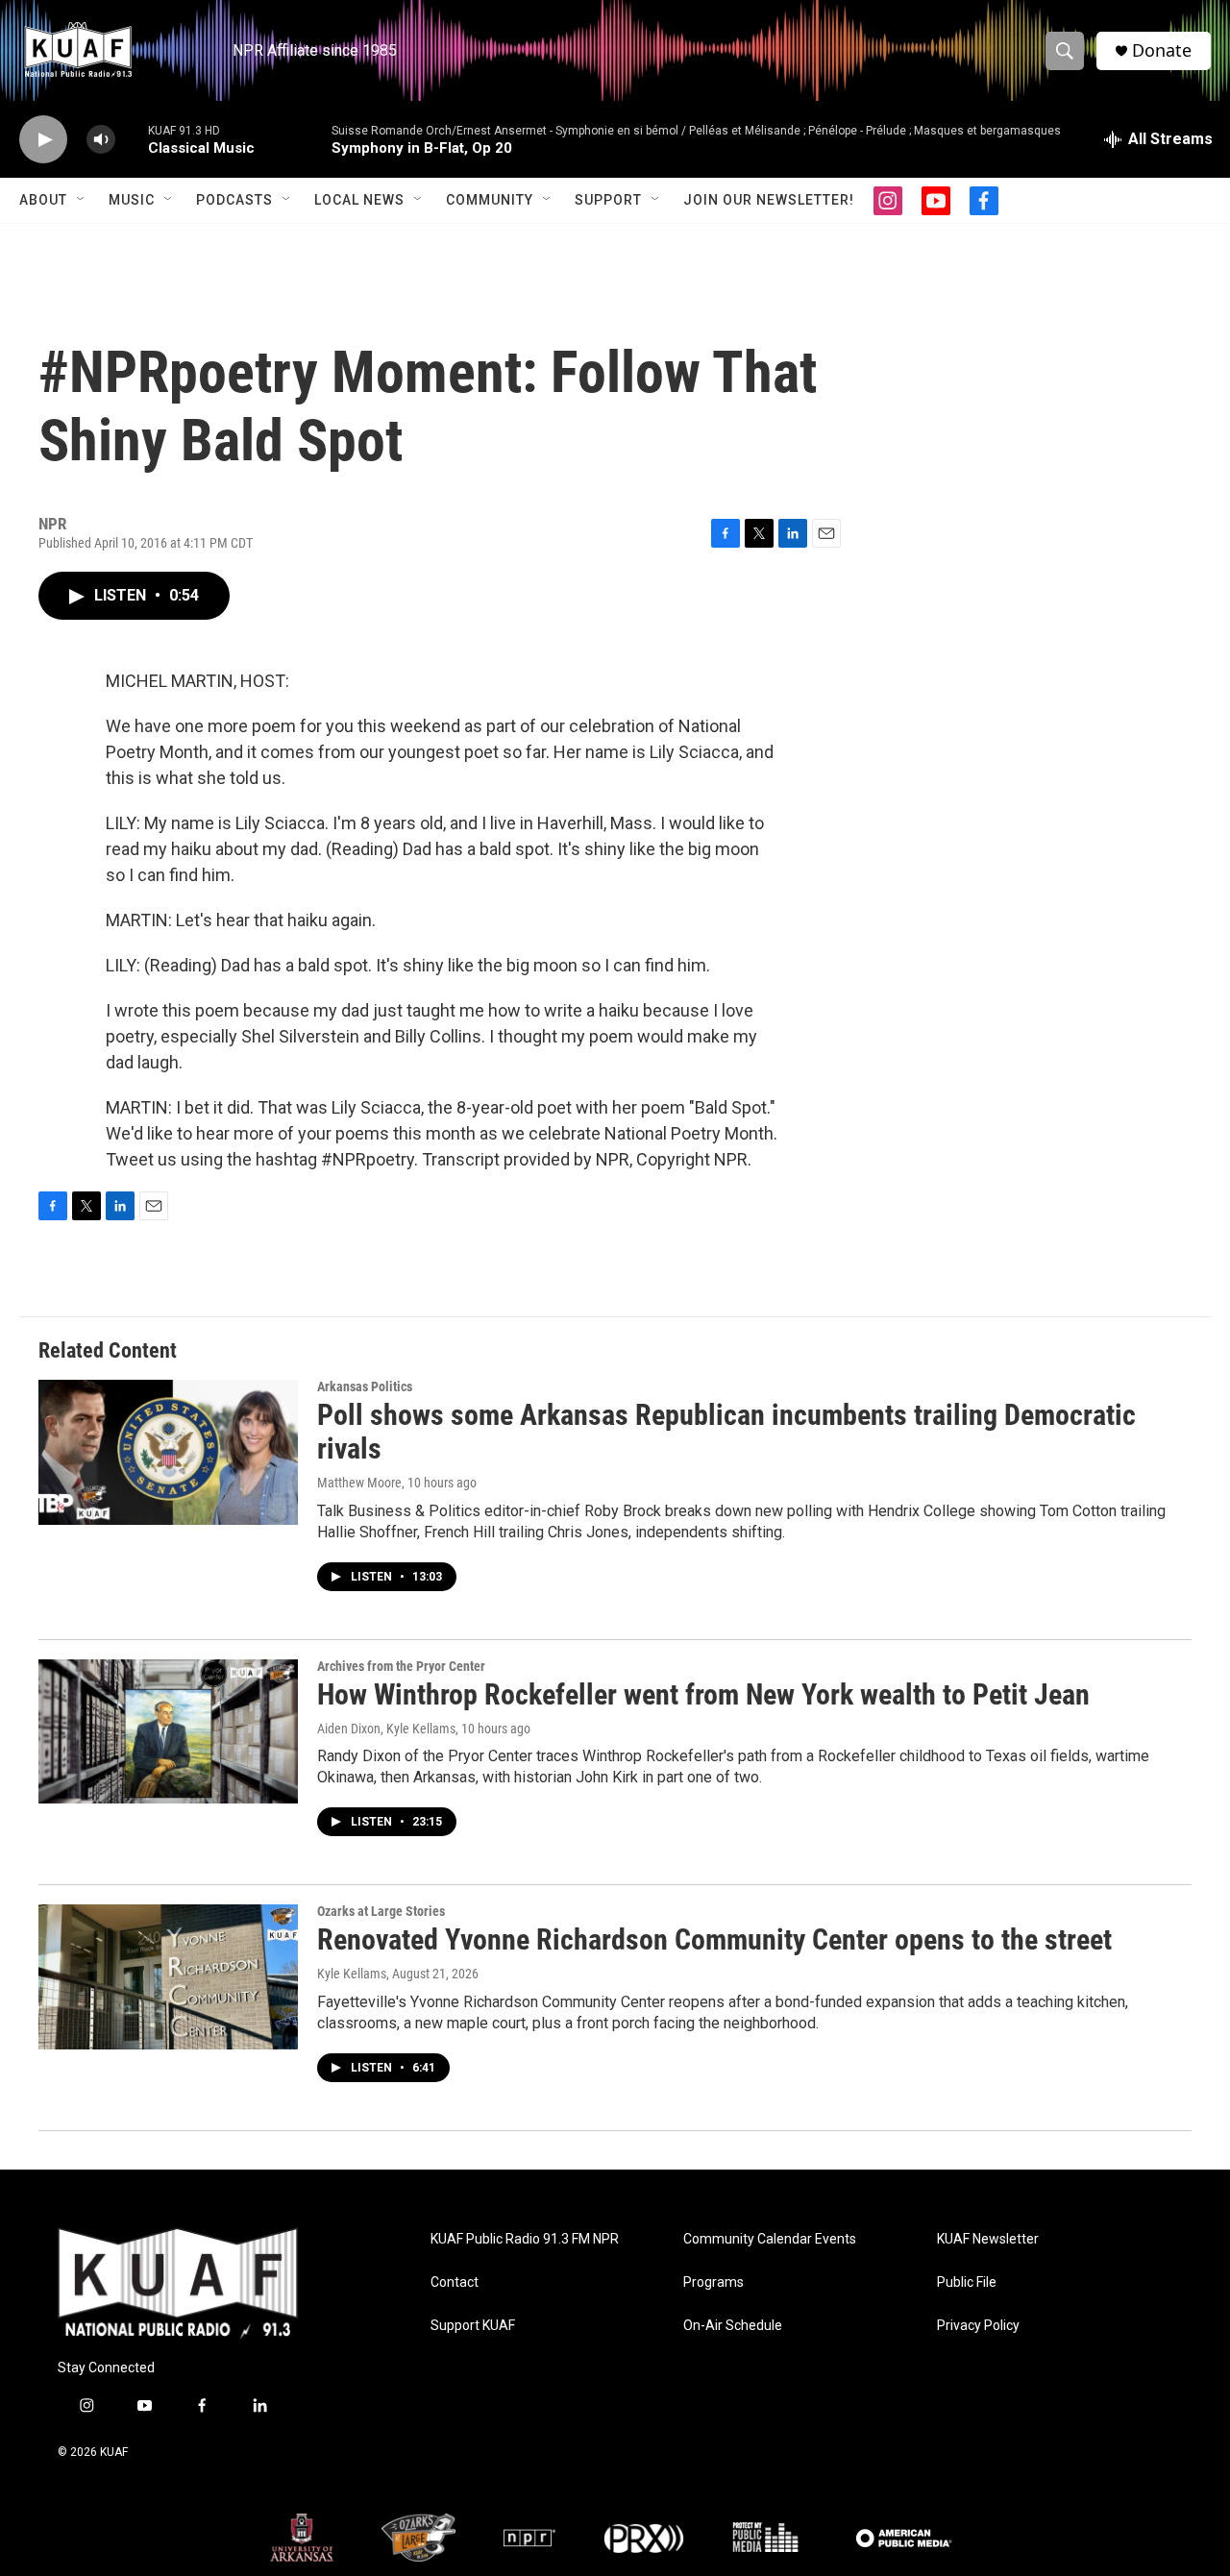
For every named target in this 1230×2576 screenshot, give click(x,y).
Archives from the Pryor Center (401, 1666)
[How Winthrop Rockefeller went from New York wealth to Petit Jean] (168, 1731)
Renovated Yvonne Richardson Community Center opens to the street (714, 1939)
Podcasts (234, 200)
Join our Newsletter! (769, 200)
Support (608, 200)
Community (490, 200)
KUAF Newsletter (988, 2239)
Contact (455, 2282)
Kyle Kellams (352, 1974)
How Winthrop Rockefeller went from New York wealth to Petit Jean (703, 1694)
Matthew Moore (359, 1483)
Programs (713, 2282)
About (43, 200)
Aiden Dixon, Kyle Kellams (386, 1729)
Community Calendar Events (770, 2239)
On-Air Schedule (733, 2326)
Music (132, 200)
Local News (359, 200)
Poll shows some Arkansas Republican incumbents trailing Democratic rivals (726, 1432)
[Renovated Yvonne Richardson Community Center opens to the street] (168, 1976)
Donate (1162, 50)
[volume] (101, 140)
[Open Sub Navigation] (82, 200)
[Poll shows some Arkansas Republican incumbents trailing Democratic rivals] (168, 1452)
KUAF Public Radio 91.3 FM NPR (525, 2239)
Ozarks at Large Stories (381, 1911)
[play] (43, 140)
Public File (967, 2282)
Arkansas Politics (365, 1386)
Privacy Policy (978, 2326)
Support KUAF (473, 2326)
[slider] (132, 139)
